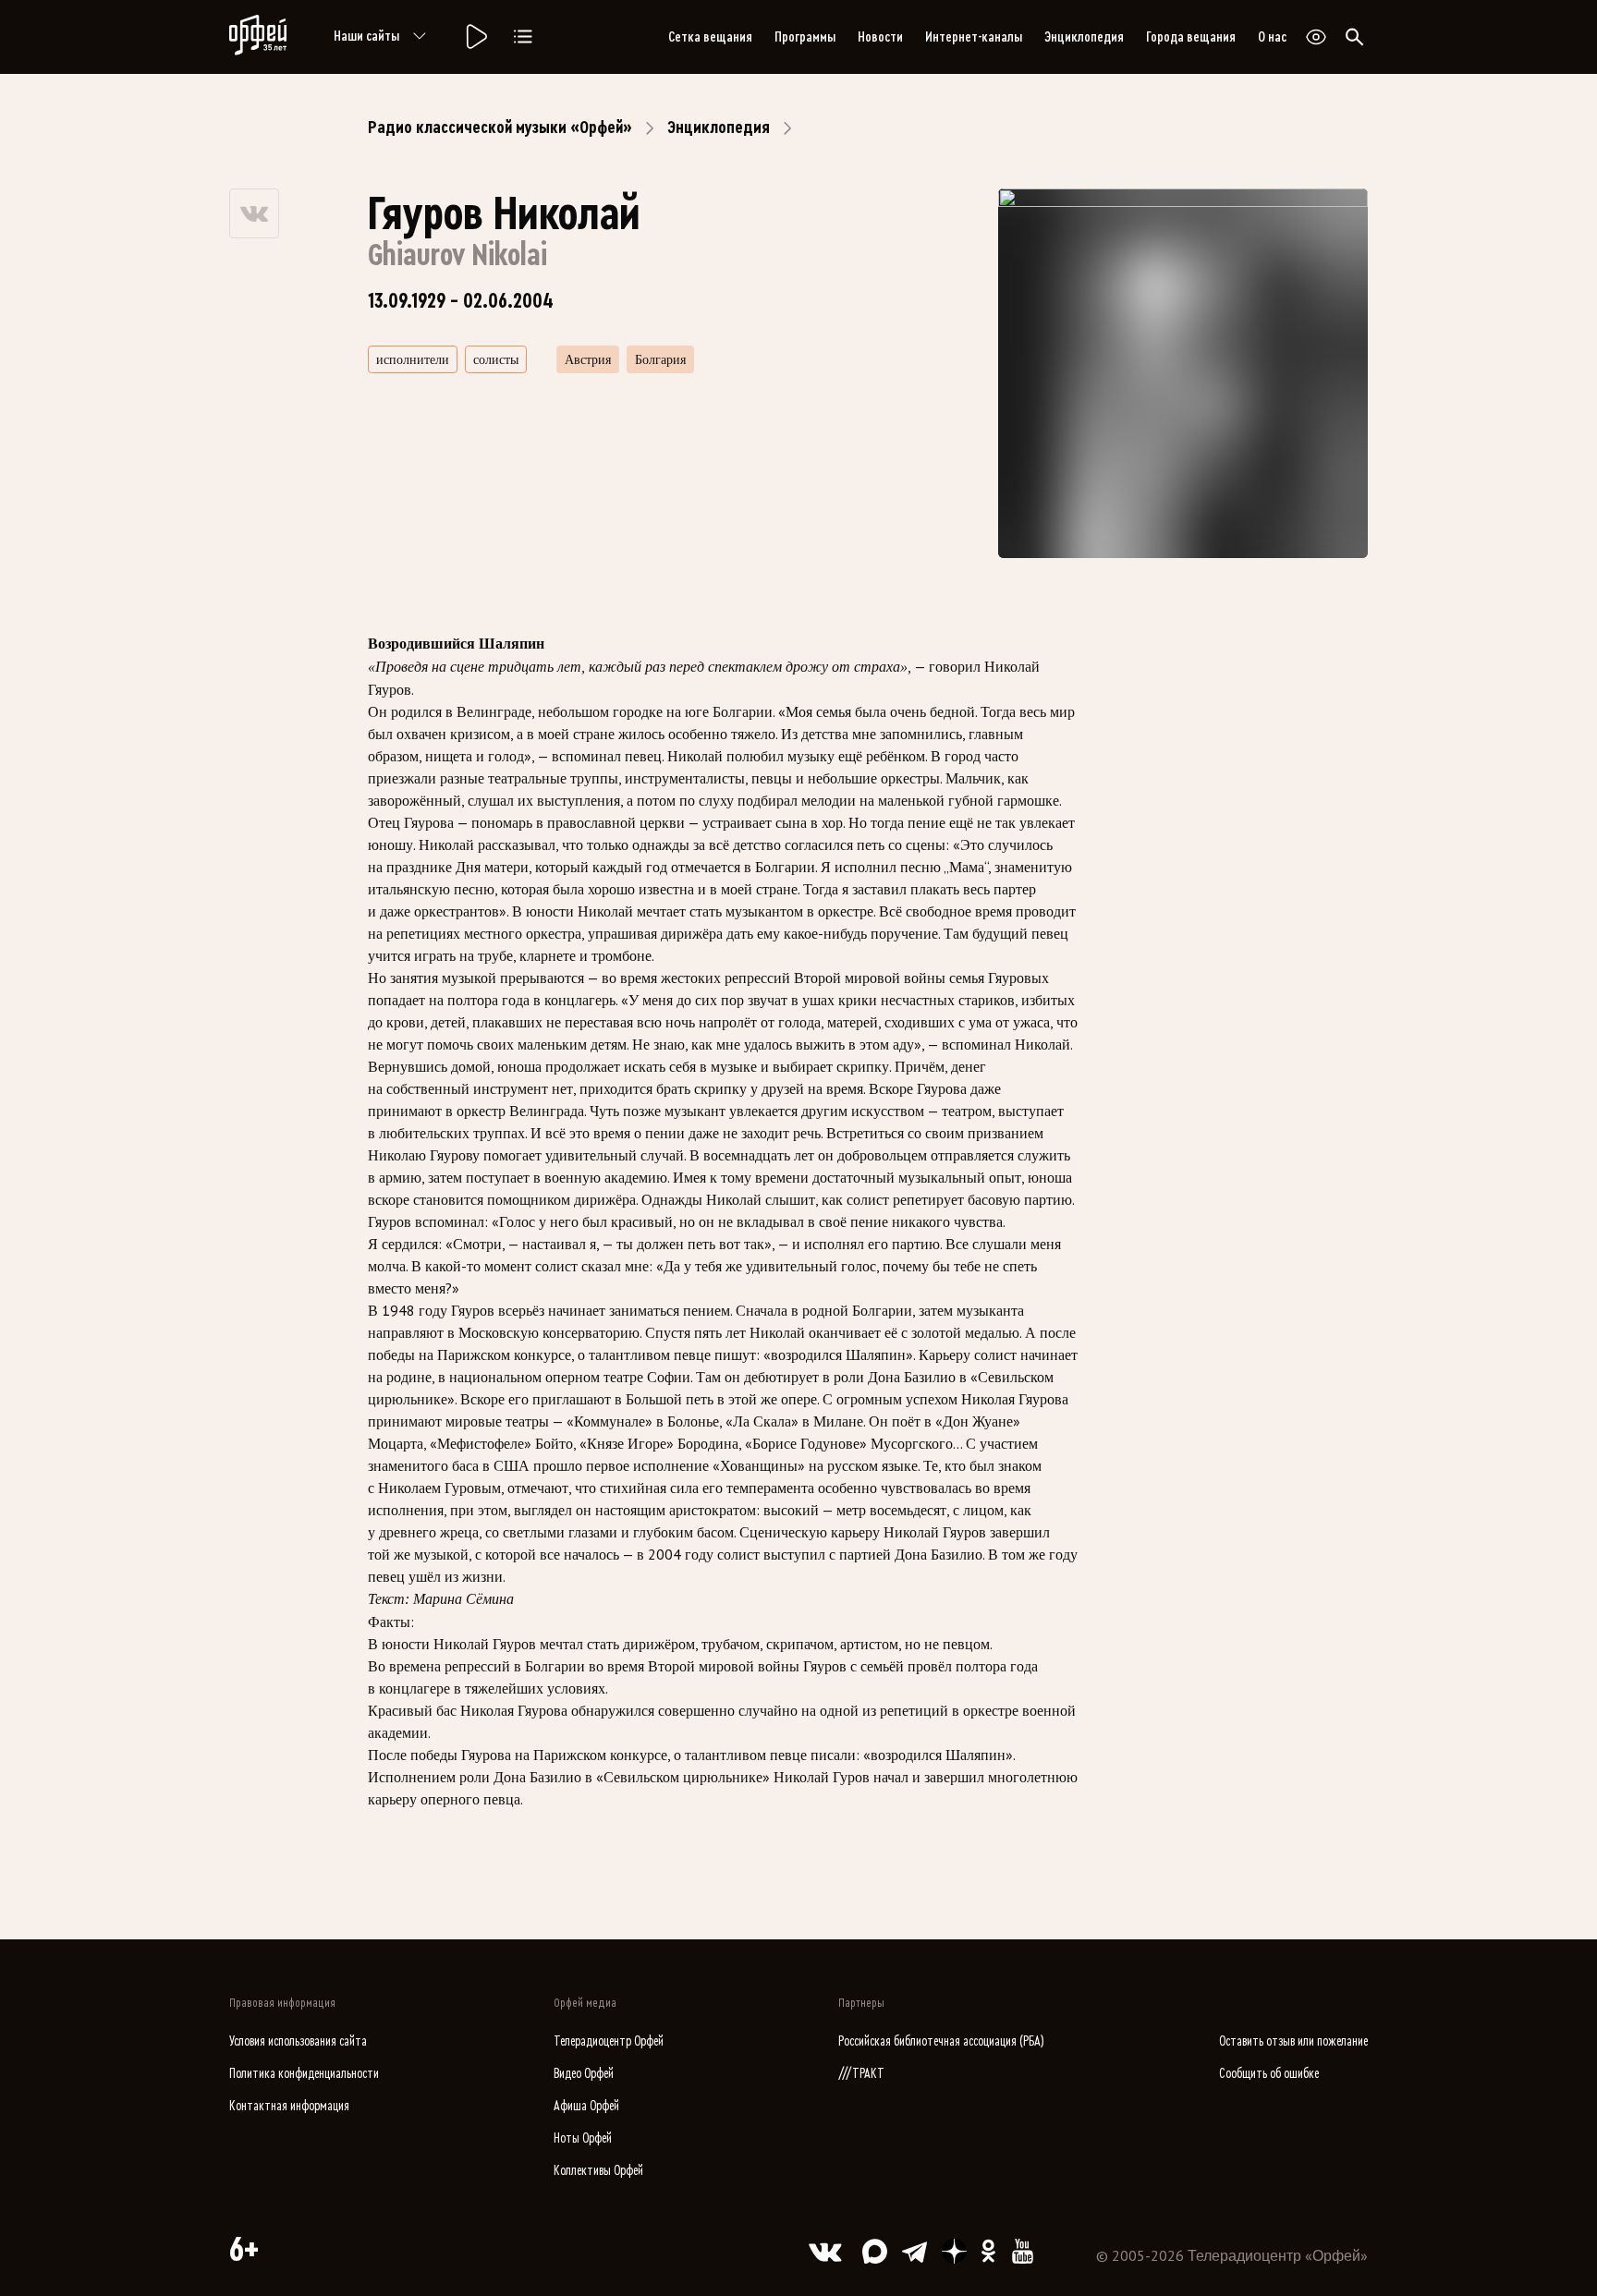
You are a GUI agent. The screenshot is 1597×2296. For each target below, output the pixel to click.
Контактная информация (289, 2106)
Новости (880, 37)
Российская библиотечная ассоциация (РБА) (941, 2041)
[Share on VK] (254, 213)
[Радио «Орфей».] (475, 37)
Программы (805, 37)
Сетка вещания (710, 37)
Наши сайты (366, 36)
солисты (496, 359)
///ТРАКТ (861, 2074)
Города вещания (1191, 37)
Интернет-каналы (974, 37)
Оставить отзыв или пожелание (1293, 2041)
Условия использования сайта (298, 2041)
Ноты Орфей (583, 2138)
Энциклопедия (1084, 37)
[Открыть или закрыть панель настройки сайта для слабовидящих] (1316, 37)
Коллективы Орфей (598, 2171)
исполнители (413, 359)
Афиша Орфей (586, 2106)
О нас (1272, 37)
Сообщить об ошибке (1269, 2074)
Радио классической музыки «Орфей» (500, 128)
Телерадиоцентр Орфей (609, 2041)
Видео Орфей (584, 2074)
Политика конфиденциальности (304, 2074)
